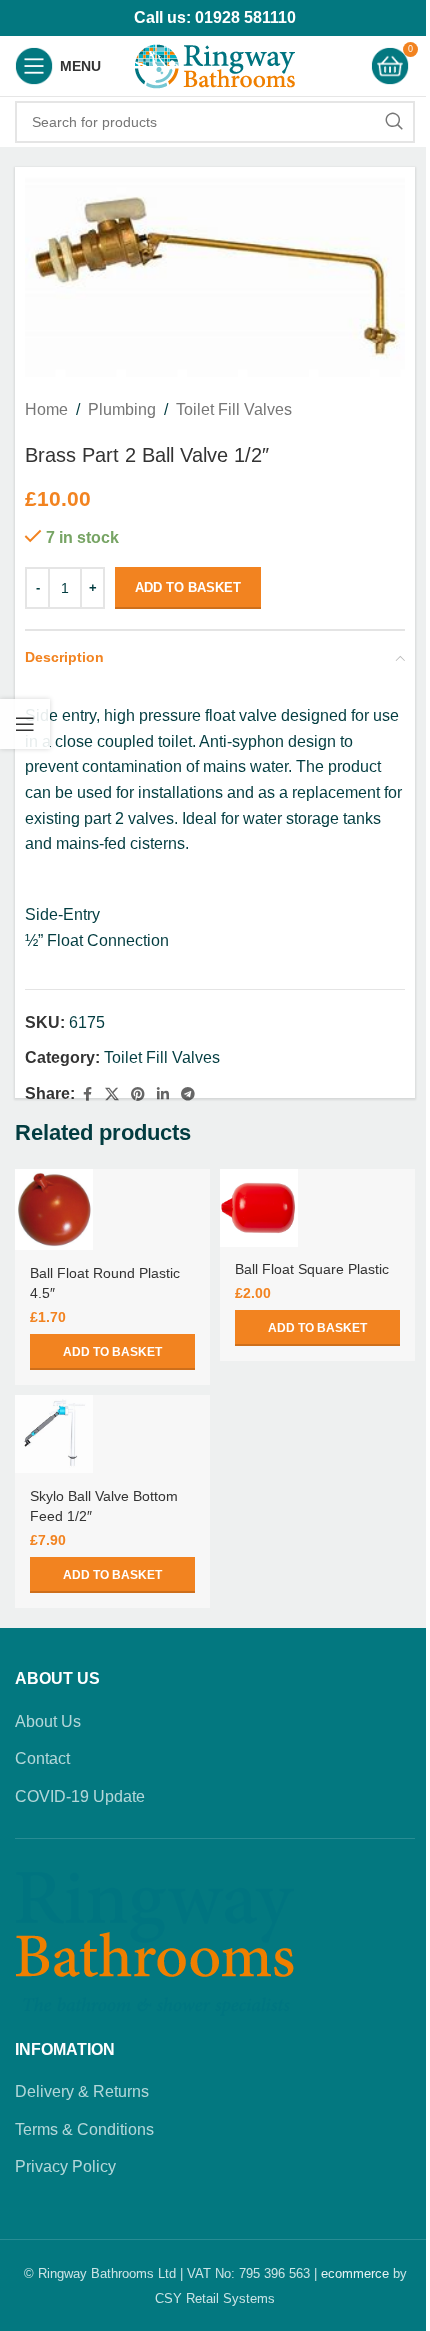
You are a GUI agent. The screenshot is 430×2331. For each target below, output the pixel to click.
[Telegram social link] (188, 1094)
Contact (42, 1758)
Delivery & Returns (82, 2091)
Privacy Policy (65, 2166)
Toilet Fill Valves (234, 409)
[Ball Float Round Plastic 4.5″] (54, 1210)
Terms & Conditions (84, 2129)
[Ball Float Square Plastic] (259, 1208)
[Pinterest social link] (138, 1094)
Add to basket (188, 587)
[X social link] (112, 1094)
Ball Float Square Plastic (312, 1269)
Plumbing (122, 409)
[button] (112, 1352)
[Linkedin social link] (163, 1094)
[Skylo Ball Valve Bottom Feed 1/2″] (54, 1434)
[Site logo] (215, 64)
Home (46, 409)
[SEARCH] (394, 122)
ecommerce (355, 2273)
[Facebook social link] (87, 1094)
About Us (48, 1721)
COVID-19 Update (80, 1796)
